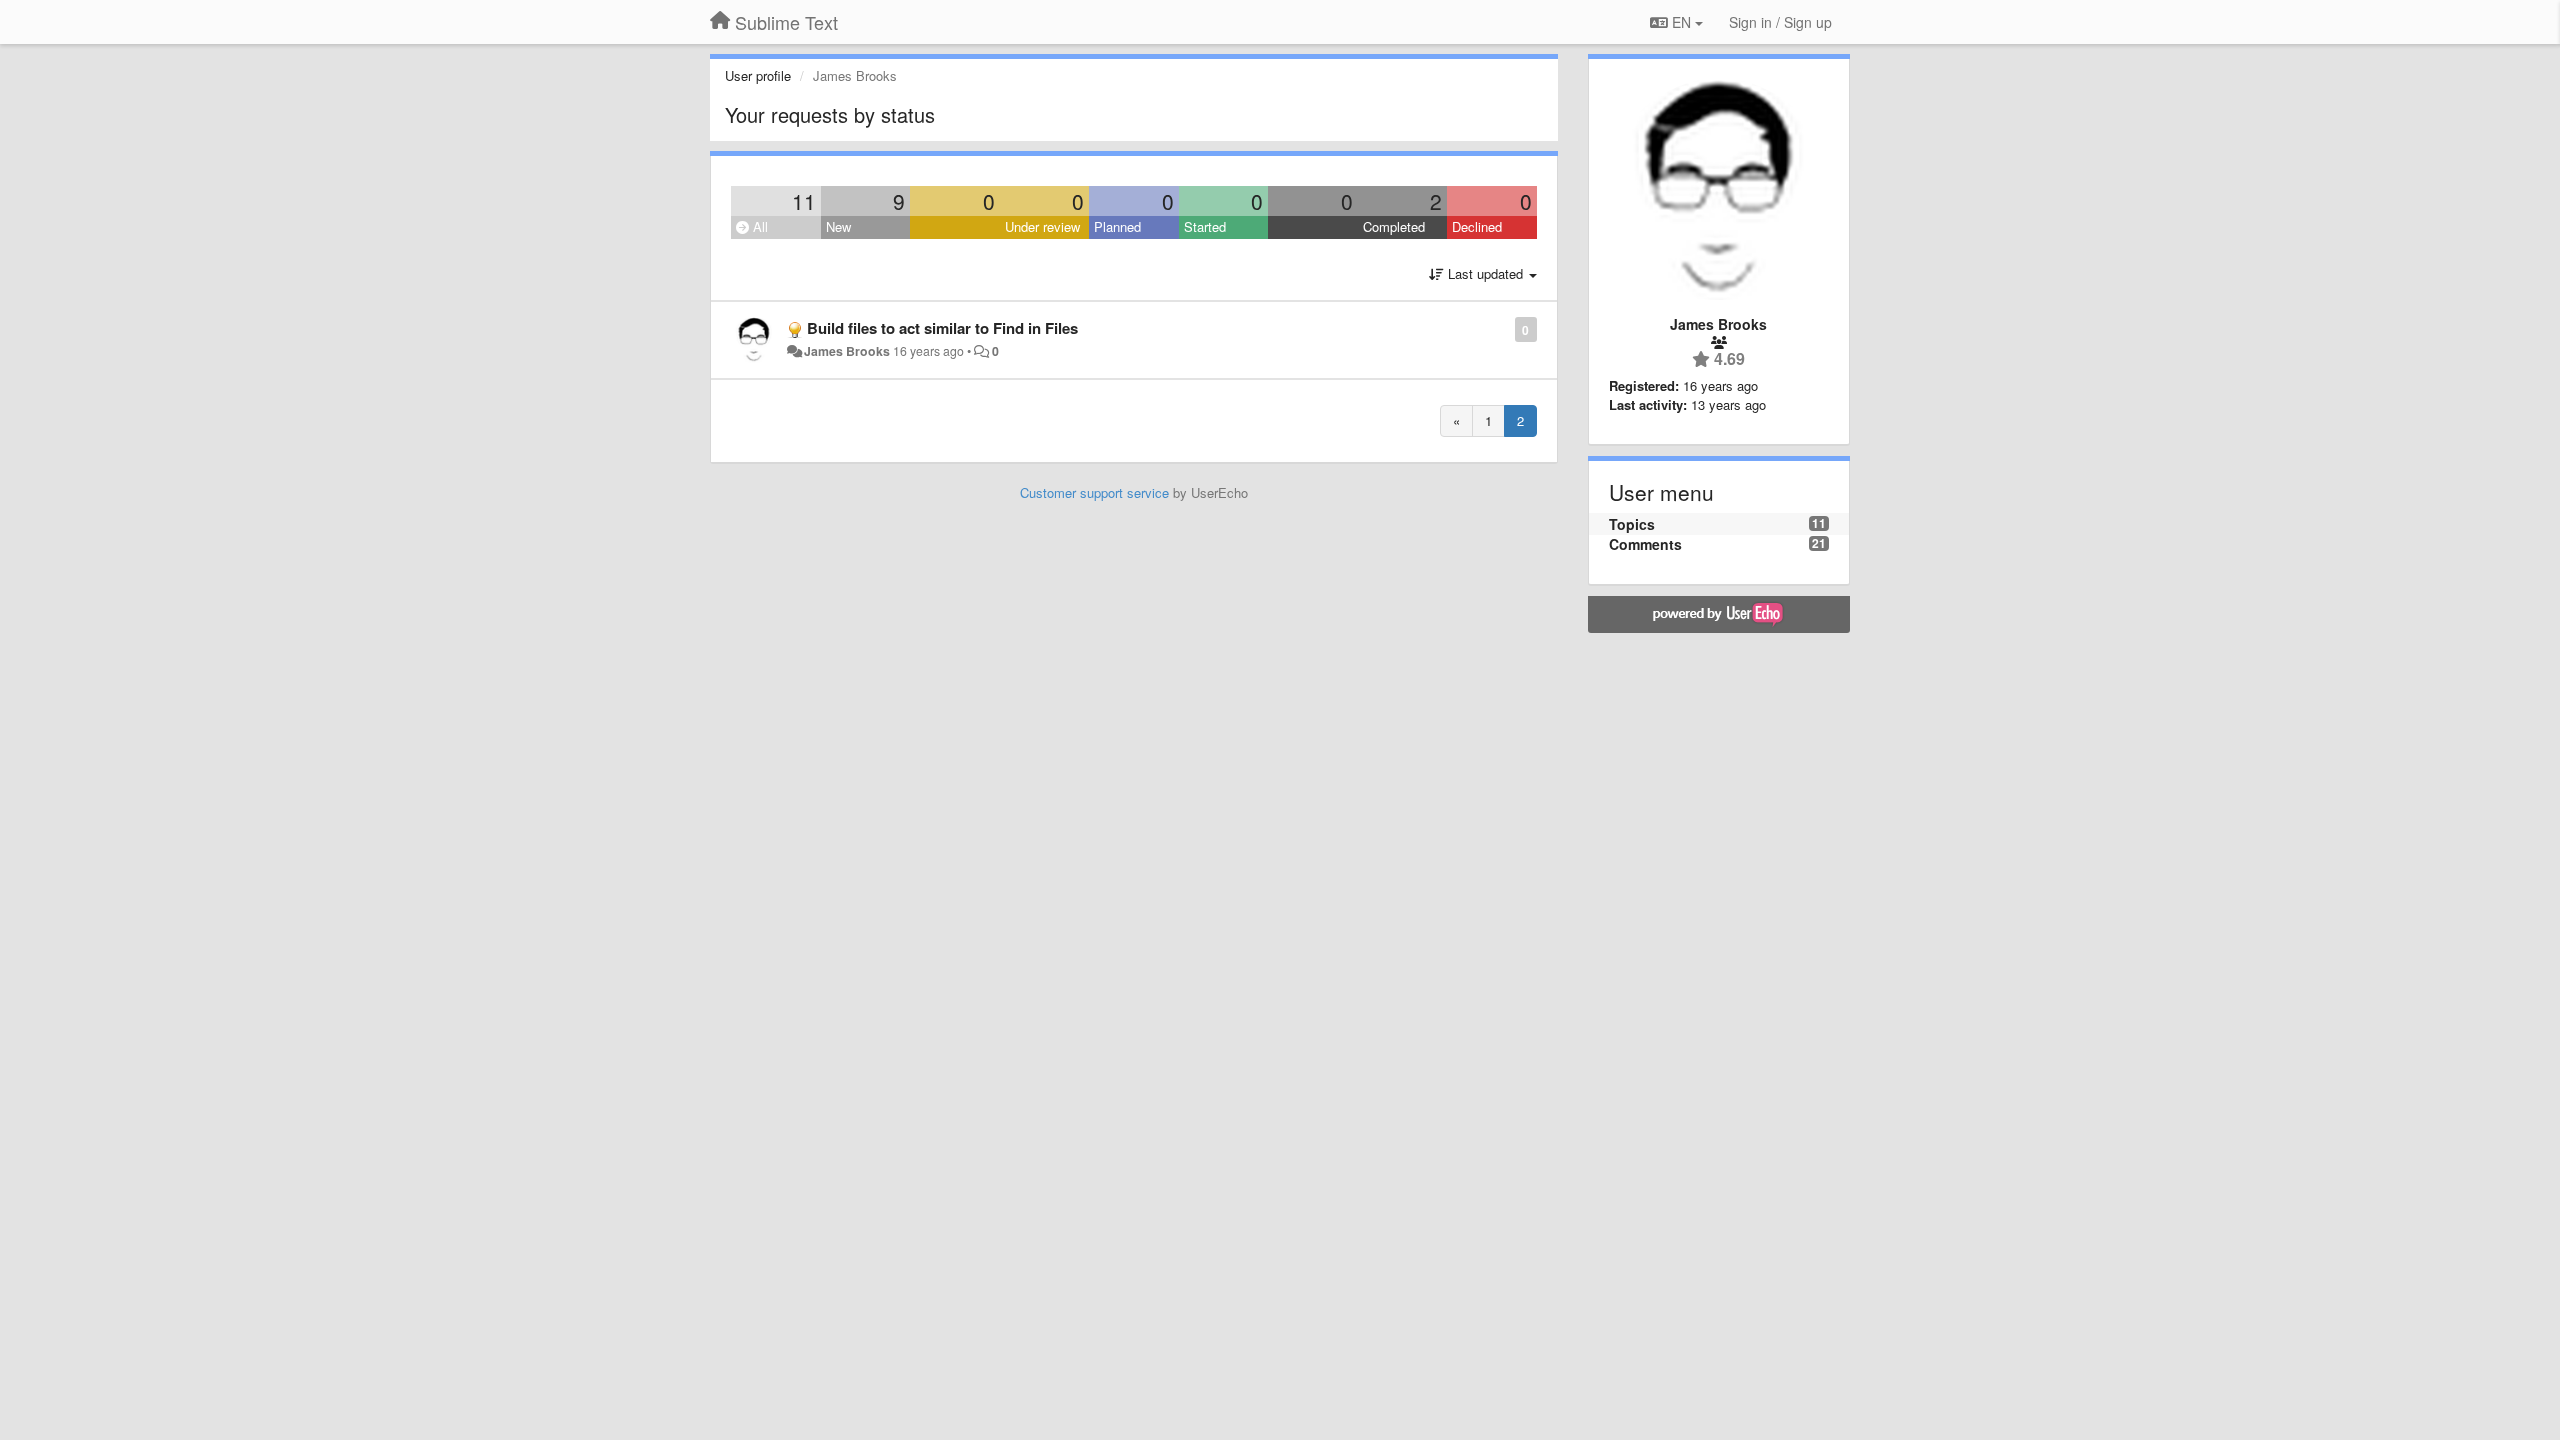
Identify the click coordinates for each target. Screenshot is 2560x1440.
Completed (1394, 226)
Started (1205, 226)
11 (804, 201)
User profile (758, 75)
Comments (1645, 544)
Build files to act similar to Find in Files (942, 328)
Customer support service (1094, 492)
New (838, 226)
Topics (1632, 524)
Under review (1042, 226)
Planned (1117, 226)
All (758, 226)
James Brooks (847, 351)
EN (1681, 22)
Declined (1477, 226)
